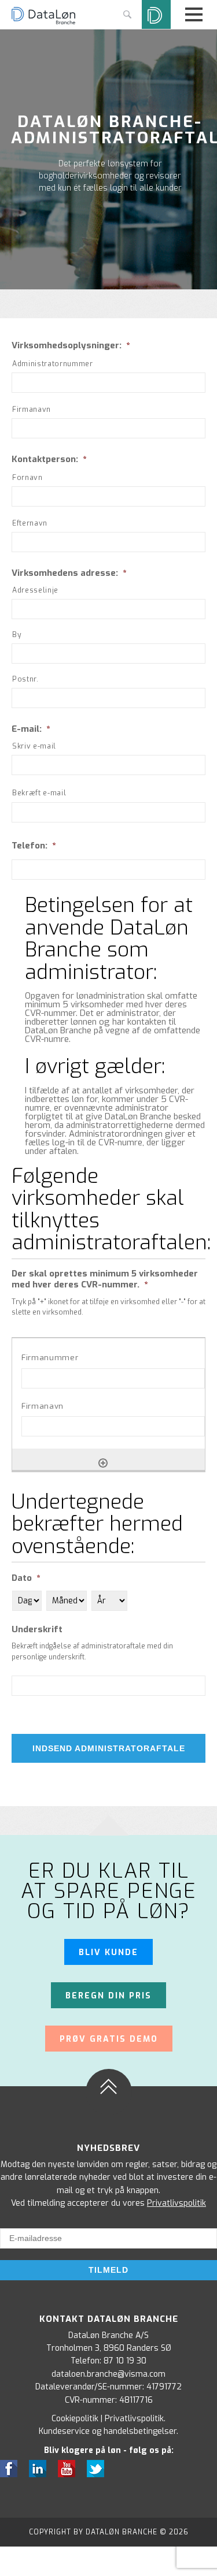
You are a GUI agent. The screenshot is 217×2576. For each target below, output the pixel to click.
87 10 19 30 (125, 2361)
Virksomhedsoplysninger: (71, 346)
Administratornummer (53, 364)
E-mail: (31, 729)
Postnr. (25, 679)
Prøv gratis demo (109, 2039)
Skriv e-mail (34, 746)
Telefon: (34, 846)
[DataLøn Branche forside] (43, 23)
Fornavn (27, 478)
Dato (26, 1578)
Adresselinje (35, 590)
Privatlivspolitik (176, 2203)
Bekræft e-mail (39, 793)
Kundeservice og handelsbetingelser (108, 2431)
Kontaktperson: (49, 459)
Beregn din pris (108, 1996)
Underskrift (37, 1630)
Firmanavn (32, 410)
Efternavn (30, 523)
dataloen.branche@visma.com (108, 2374)
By (17, 635)
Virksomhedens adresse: (69, 573)
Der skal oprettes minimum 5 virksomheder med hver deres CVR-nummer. (105, 1280)
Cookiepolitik (75, 2419)
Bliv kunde (108, 1953)
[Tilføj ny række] (103, 1463)
